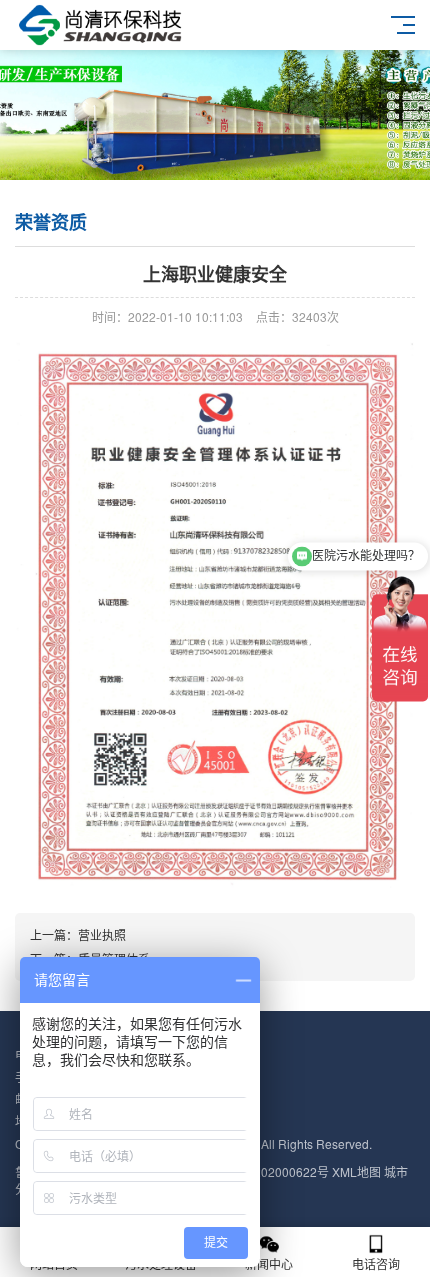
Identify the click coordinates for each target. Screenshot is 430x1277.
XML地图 (356, 1171)
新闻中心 (269, 1263)
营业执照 (102, 934)
